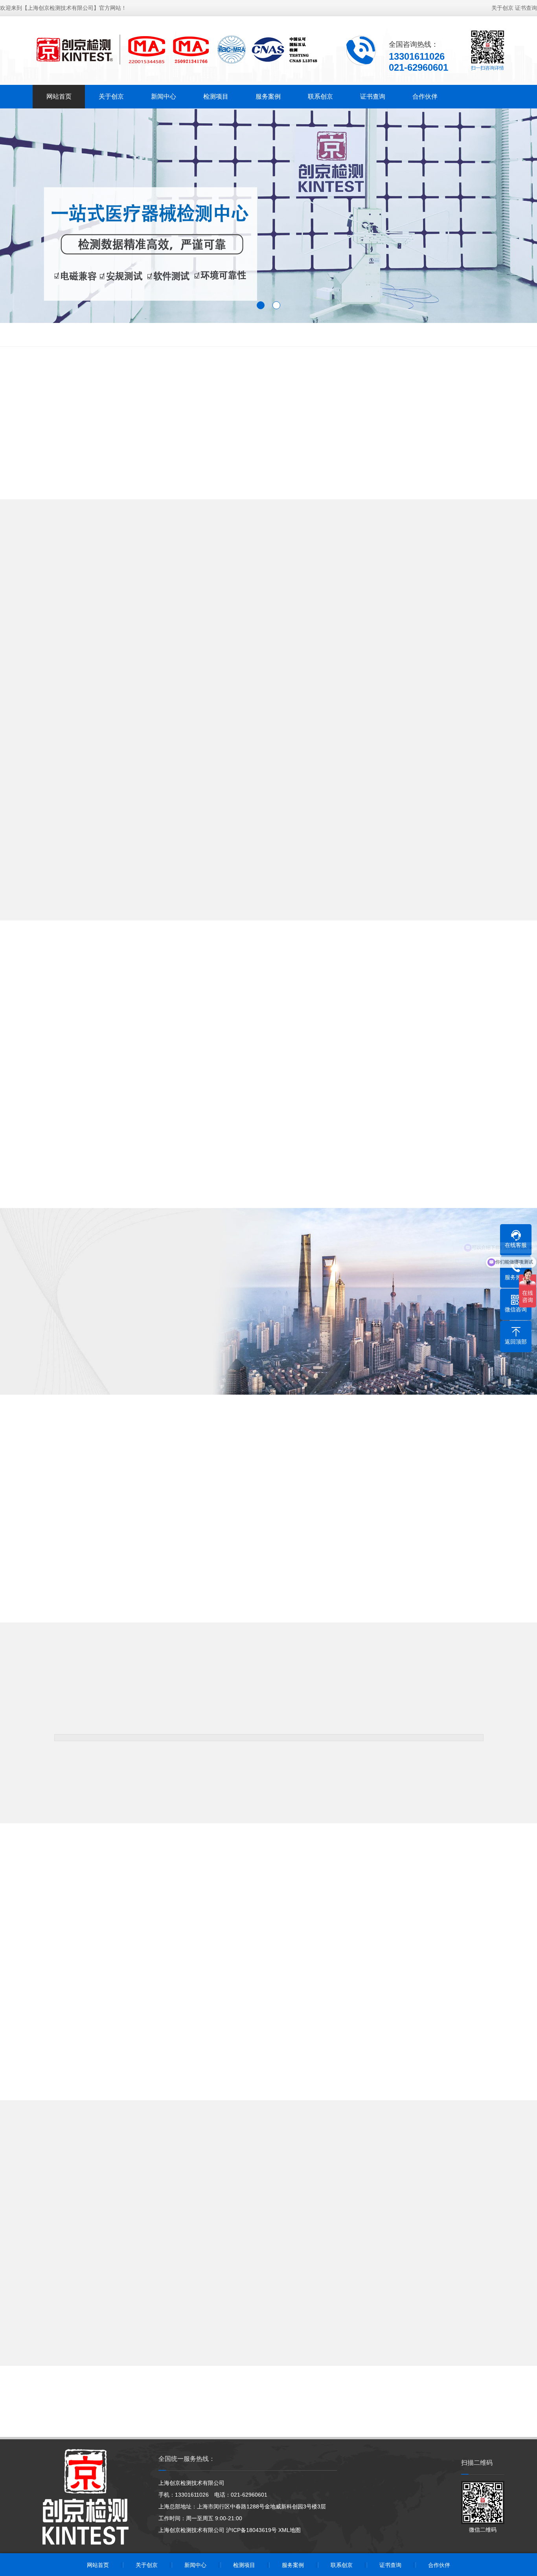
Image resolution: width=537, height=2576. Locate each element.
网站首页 (59, 96)
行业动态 (303, 2218)
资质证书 (151, 1363)
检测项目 (216, 96)
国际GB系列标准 (166, 335)
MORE (268, 930)
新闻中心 (164, 96)
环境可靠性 (120, 335)
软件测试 (374, 335)
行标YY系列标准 (217, 335)
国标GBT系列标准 (419, 335)
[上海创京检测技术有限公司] (176, 50)
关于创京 (502, 8)
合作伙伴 (425, 96)
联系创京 (320, 96)
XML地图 (290, 2530)
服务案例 (268, 96)
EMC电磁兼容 (44, 335)
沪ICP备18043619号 (251, 2530)
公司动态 (234, 2218)
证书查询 (526, 8)
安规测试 (84, 335)
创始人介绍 (88, 1363)
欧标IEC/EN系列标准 (274, 335)
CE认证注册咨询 (332, 335)
